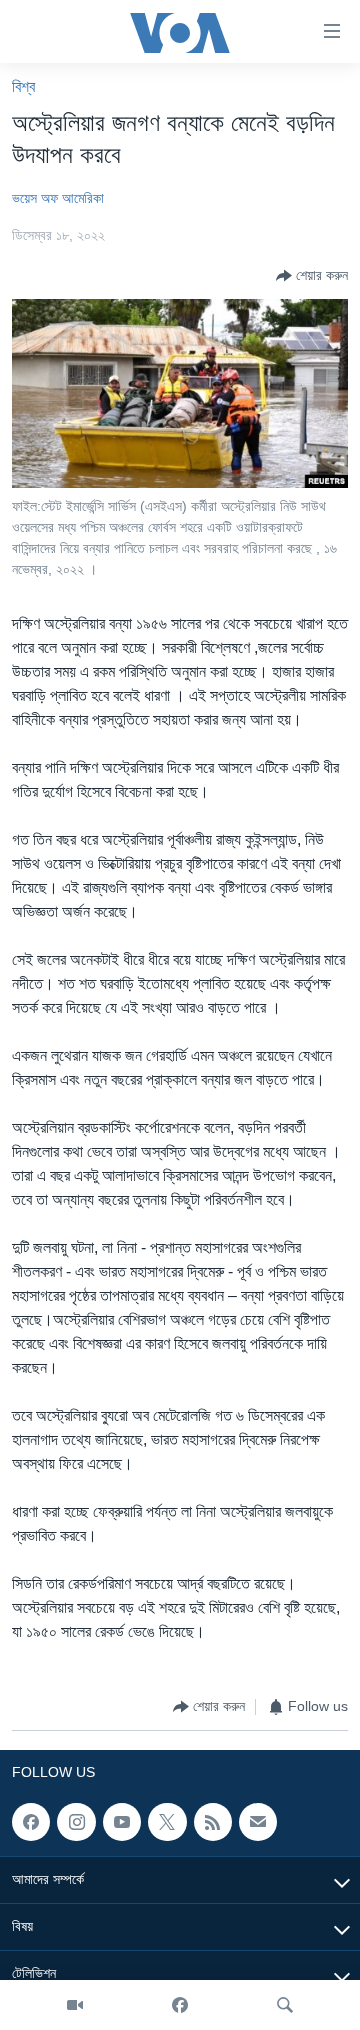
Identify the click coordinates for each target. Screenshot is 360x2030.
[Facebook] (180, 2005)
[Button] (312, 276)
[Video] (75, 2005)
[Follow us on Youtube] (122, 1822)
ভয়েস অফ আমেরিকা (58, 198)
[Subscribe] (258, 1822)
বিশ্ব (23, 86)
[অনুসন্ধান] (285, 2005)
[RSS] (213, 1822)
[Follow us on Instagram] (76, 1822)
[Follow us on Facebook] (31, 1822)
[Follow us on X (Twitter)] (167, 1822)
